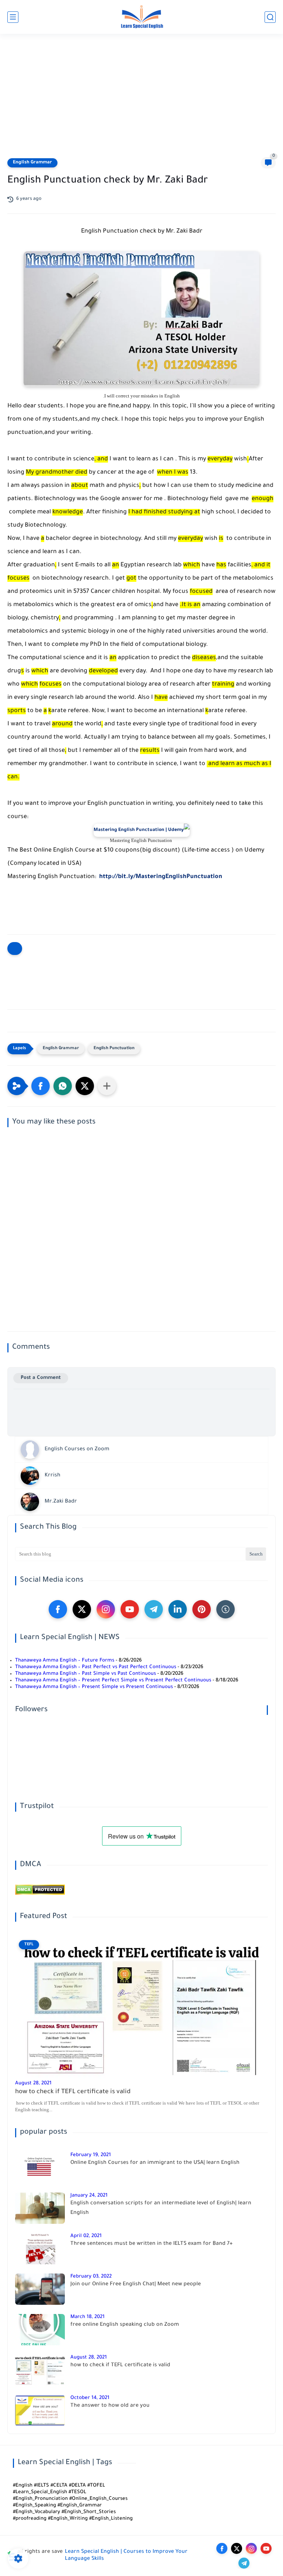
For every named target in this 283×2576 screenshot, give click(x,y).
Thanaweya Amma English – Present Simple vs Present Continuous (94, 1687)
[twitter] (82, 1609)
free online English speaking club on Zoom (125, 2325)
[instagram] (106, 1609)
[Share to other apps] (107, 1086)
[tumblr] (226, 1609)
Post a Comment (41, 1378)
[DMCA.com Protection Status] (40, 1894)
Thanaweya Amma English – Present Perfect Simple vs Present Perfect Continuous (113, 1680)
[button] (41, 1086)
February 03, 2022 (91, 2277)
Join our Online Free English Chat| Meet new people (136, 2285)
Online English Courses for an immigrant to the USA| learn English (155, 2163)
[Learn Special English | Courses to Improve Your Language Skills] (141, 17)
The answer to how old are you (110, 2406)
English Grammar (32, 163)
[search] (270, 17)
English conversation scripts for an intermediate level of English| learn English (161, 2208)
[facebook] (58, 1609)
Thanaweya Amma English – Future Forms (65, 1661)
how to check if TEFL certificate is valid (73, 2092)
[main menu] (13, 17)
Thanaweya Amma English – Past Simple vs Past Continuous (85, 1674)
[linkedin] (178, 1609)
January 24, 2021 (89, 2196)
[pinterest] (202, 1609)
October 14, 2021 (90, 2398)
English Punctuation (114, 1049)
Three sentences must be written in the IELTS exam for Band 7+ (151, 2244)
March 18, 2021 (88, 2317)
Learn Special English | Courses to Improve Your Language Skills (126, 2556)
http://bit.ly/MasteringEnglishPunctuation (161, 877)
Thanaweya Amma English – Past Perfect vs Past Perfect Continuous (96, 1667)
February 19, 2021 (91, 2155)
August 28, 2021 (33, 2083)
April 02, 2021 (86, 2236)
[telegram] (154, 1609)
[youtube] (130, 1609)
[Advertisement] (141, 100)
